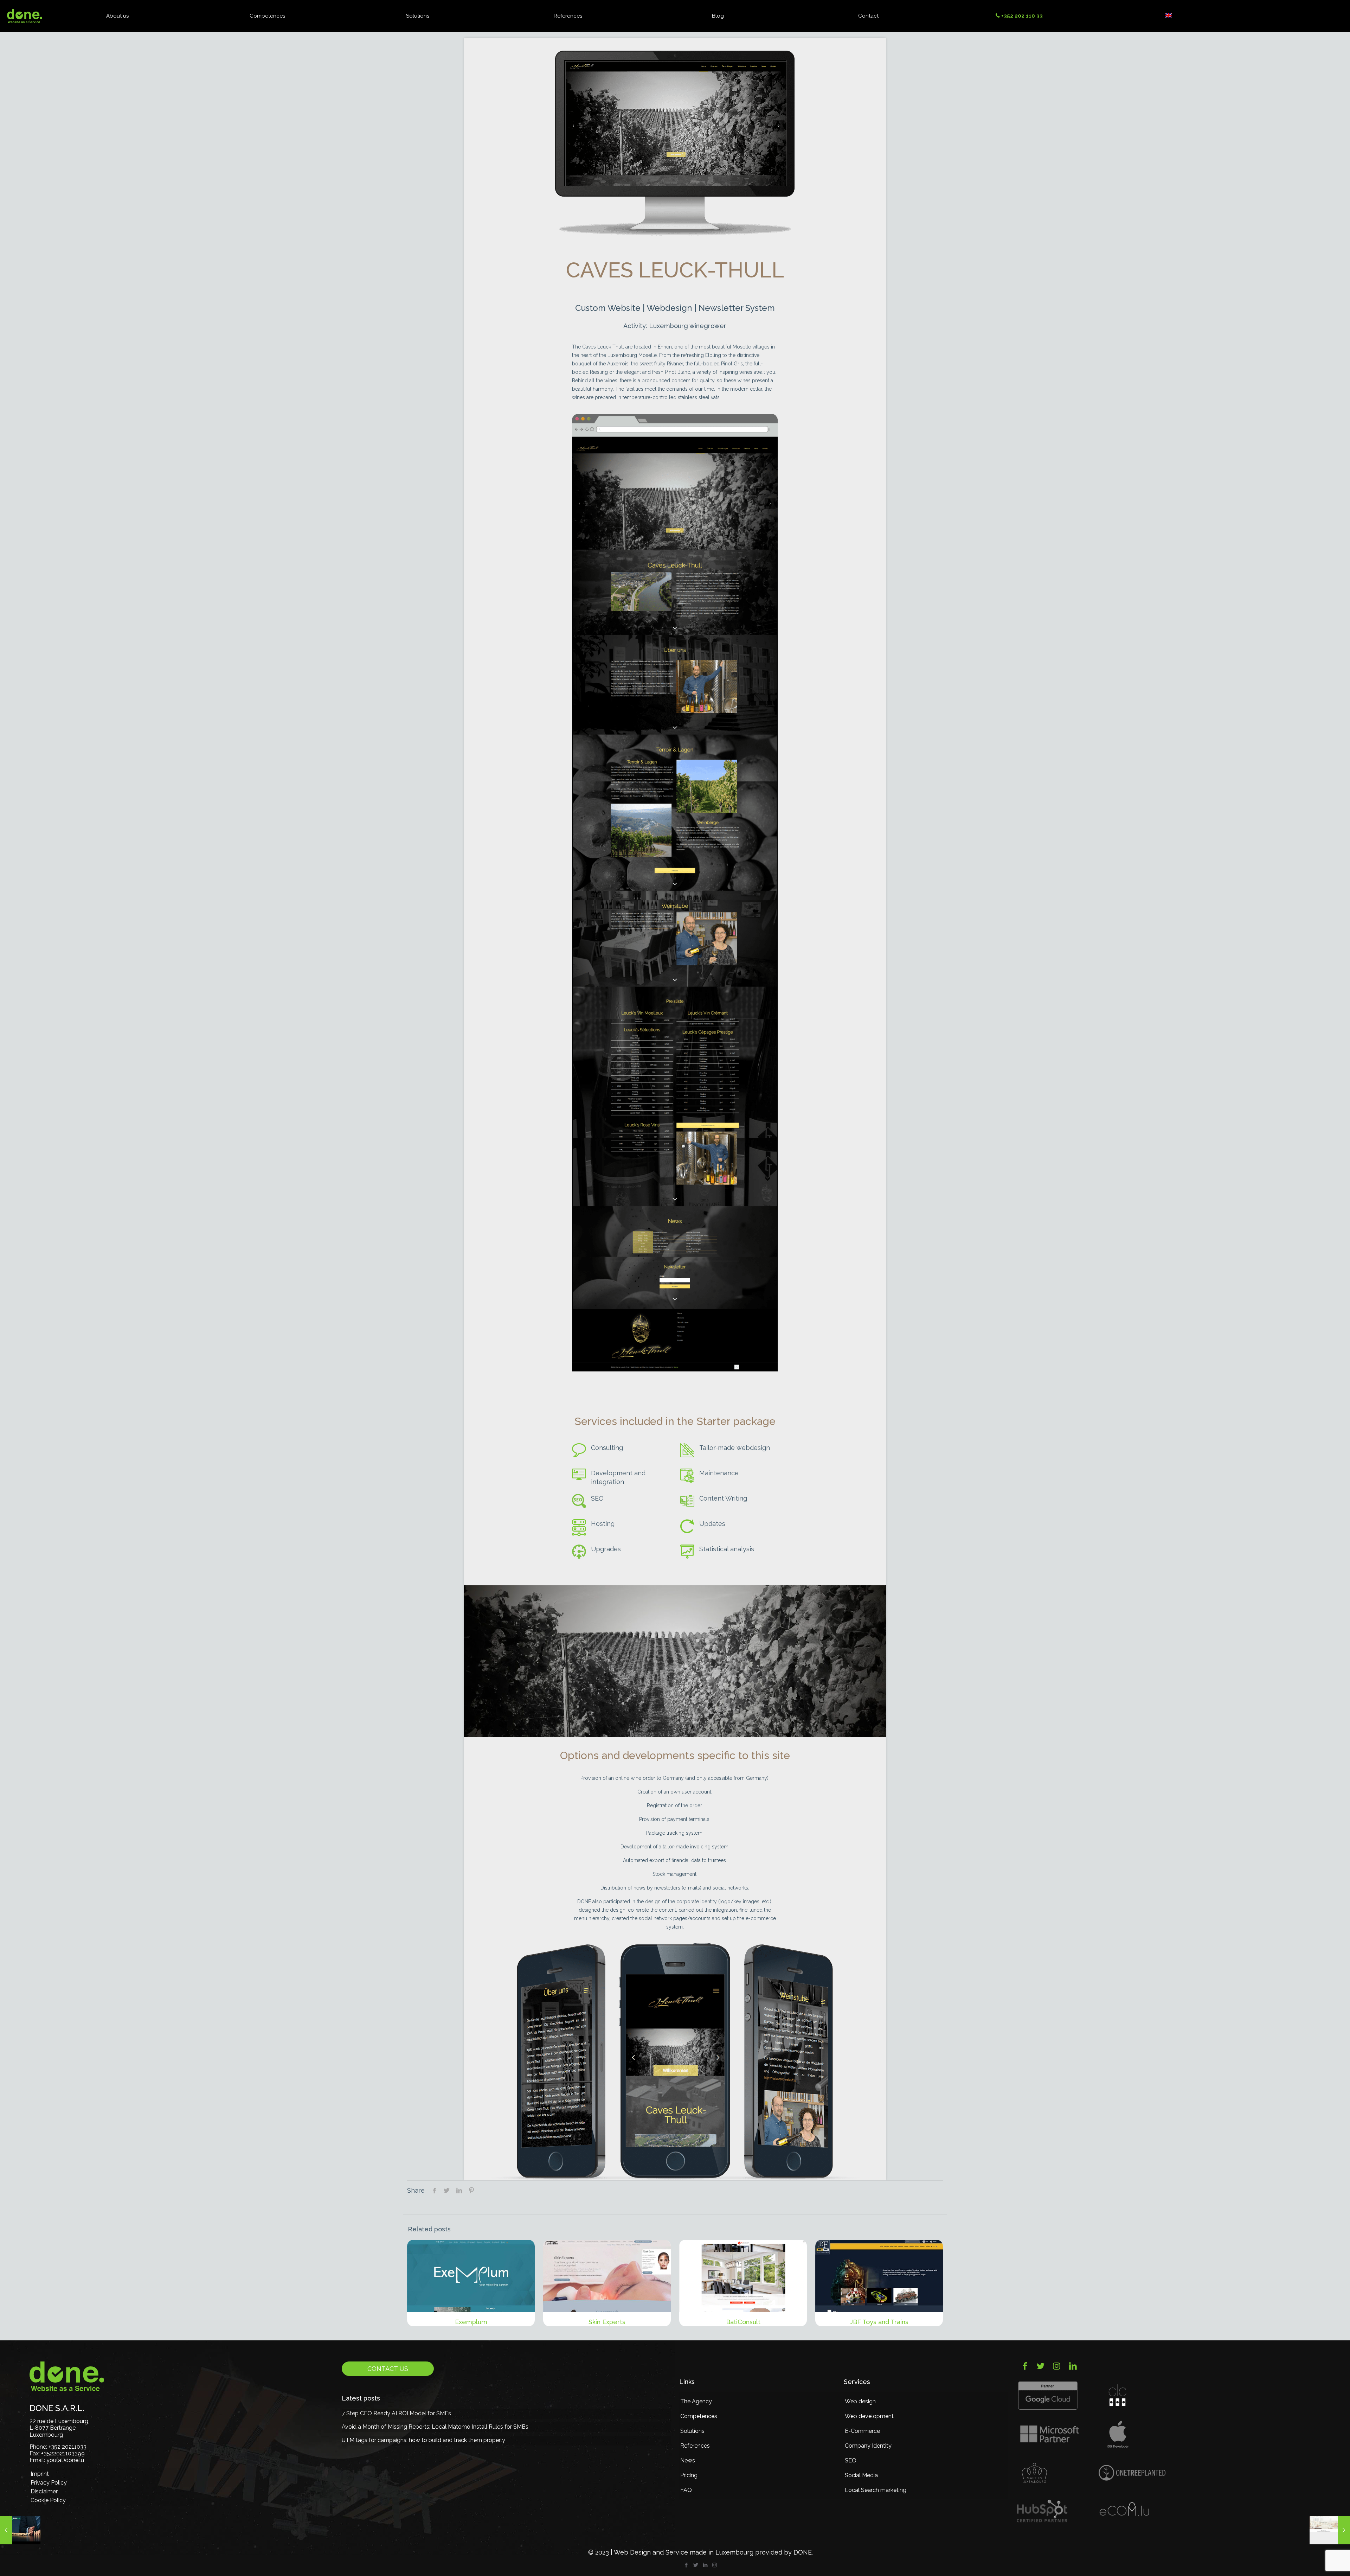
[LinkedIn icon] (705, 2565)
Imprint (40, 2474)
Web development (869, 2416)
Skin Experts (607, 2322)
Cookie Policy (48, 2500)
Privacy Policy (49, 2483)
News (688, 2460)
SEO (851, 2460)
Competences (699, 2416)
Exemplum (471, 2322)
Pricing (689, 2475)
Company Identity (868, 2446)
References (695, 2446)
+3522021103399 (63, 2453)
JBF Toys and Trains (879, 2322)
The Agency (696, 2401)
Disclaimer (44, 2491)
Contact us (388, 2369)
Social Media (861, 2475)
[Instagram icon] (715, 2565)
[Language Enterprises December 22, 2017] (1330, 2530)
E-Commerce (862, 2431)
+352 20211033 (67, 2447)
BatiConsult (743, 2322)
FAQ (686, 2490)
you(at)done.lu (65, 2460)
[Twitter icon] (696, 2565)
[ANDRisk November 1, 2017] (20, 2530)
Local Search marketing (876, 2490)
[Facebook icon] (686, 2565)
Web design (860, 2401)
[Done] (25, 16)
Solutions (692, 2431)
